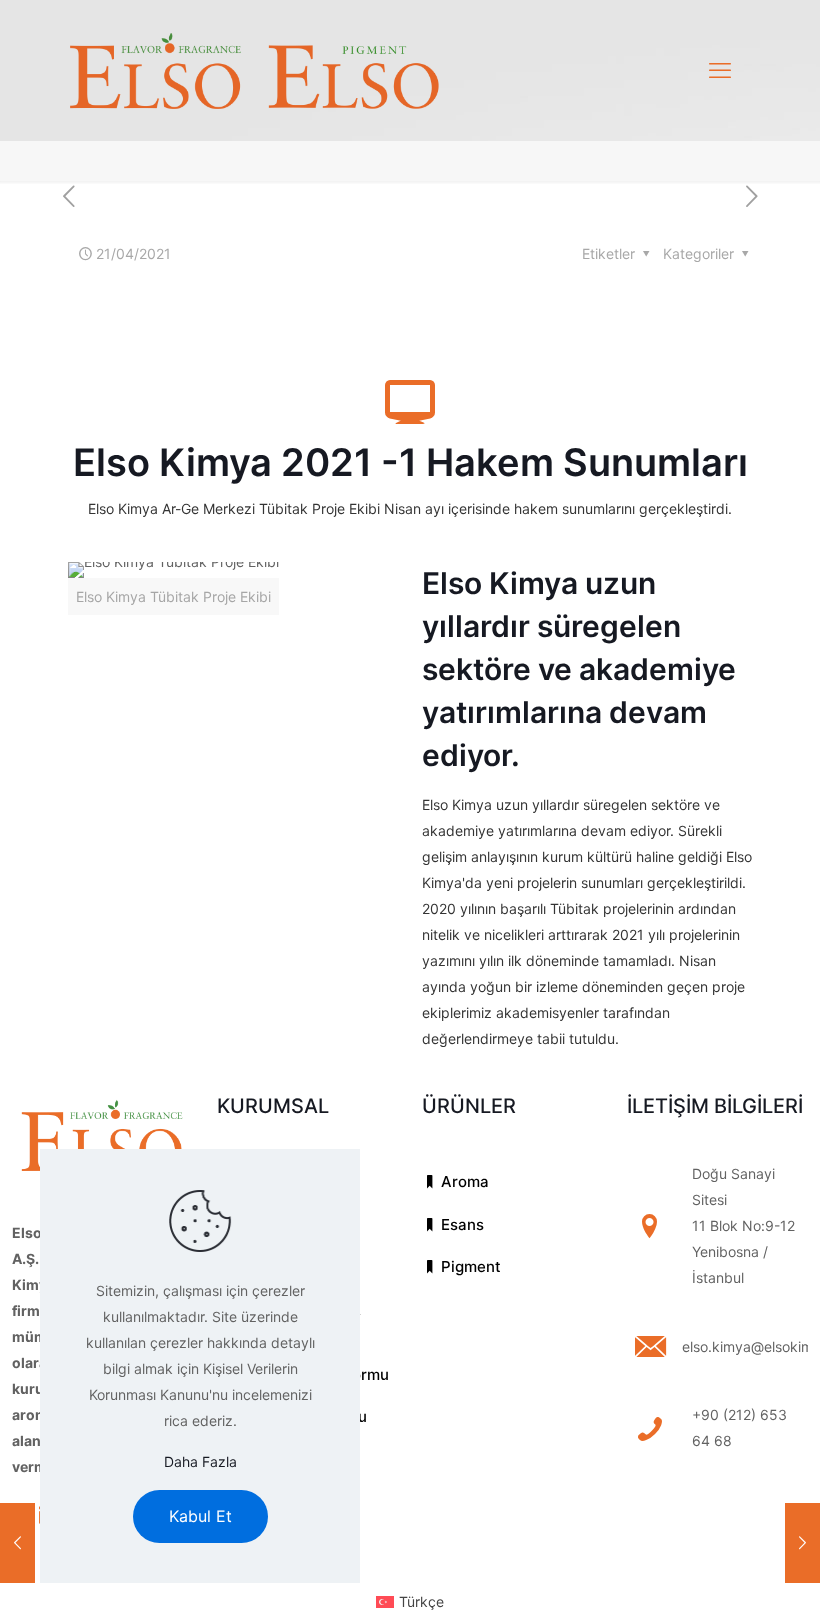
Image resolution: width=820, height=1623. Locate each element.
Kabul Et (200, 1516)
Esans (460, 1224)
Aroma (463, 1181)
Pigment (469, 1266)
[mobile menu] (720, 70)
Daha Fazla (200, 1461)
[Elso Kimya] (254, 70)
